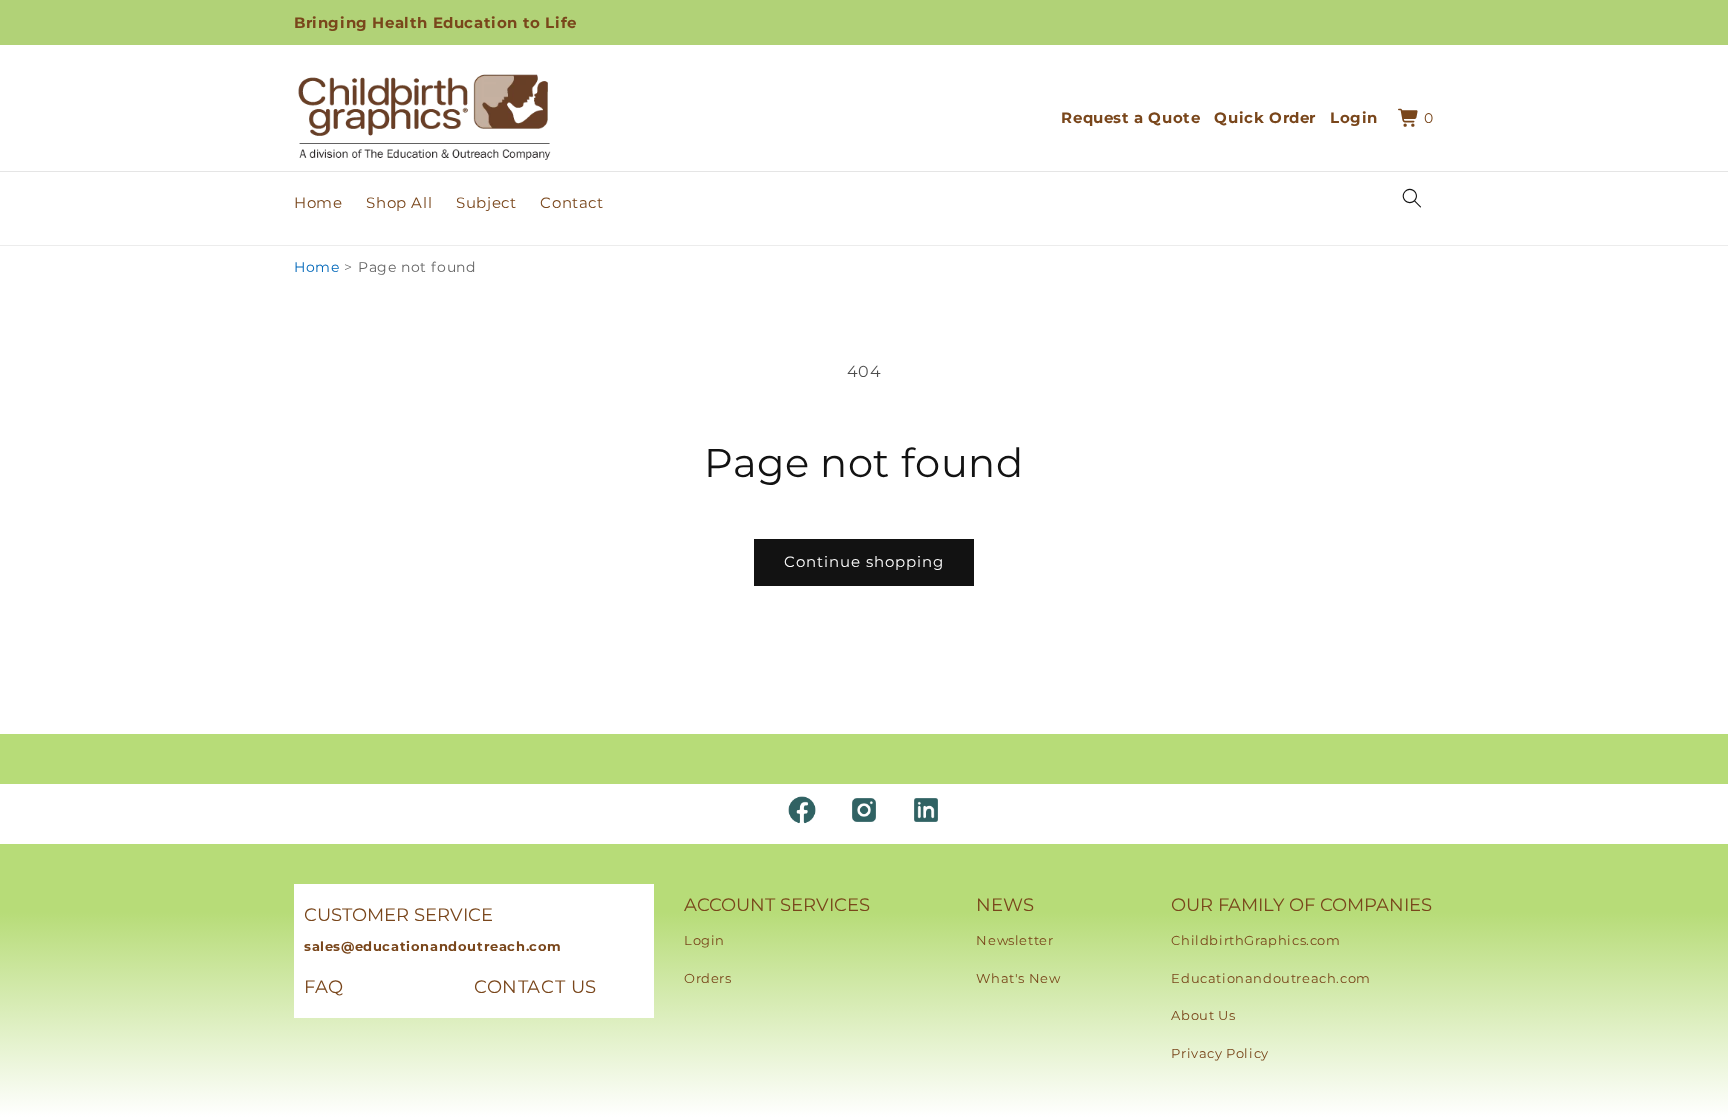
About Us (1203, 1015)
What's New (1018, 978)
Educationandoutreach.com (1270, 978)
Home (316, 267)
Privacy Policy (1219, 1053)
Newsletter (1014, 940)
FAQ (324, 987)
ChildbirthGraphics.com (1255, 940)
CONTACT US (535, 987)
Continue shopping (864, 561)
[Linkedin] (926, 810)
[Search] (1412, 198)
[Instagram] (864, 810)
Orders (708, 978)
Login (704, 940)
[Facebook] (802, 810)
